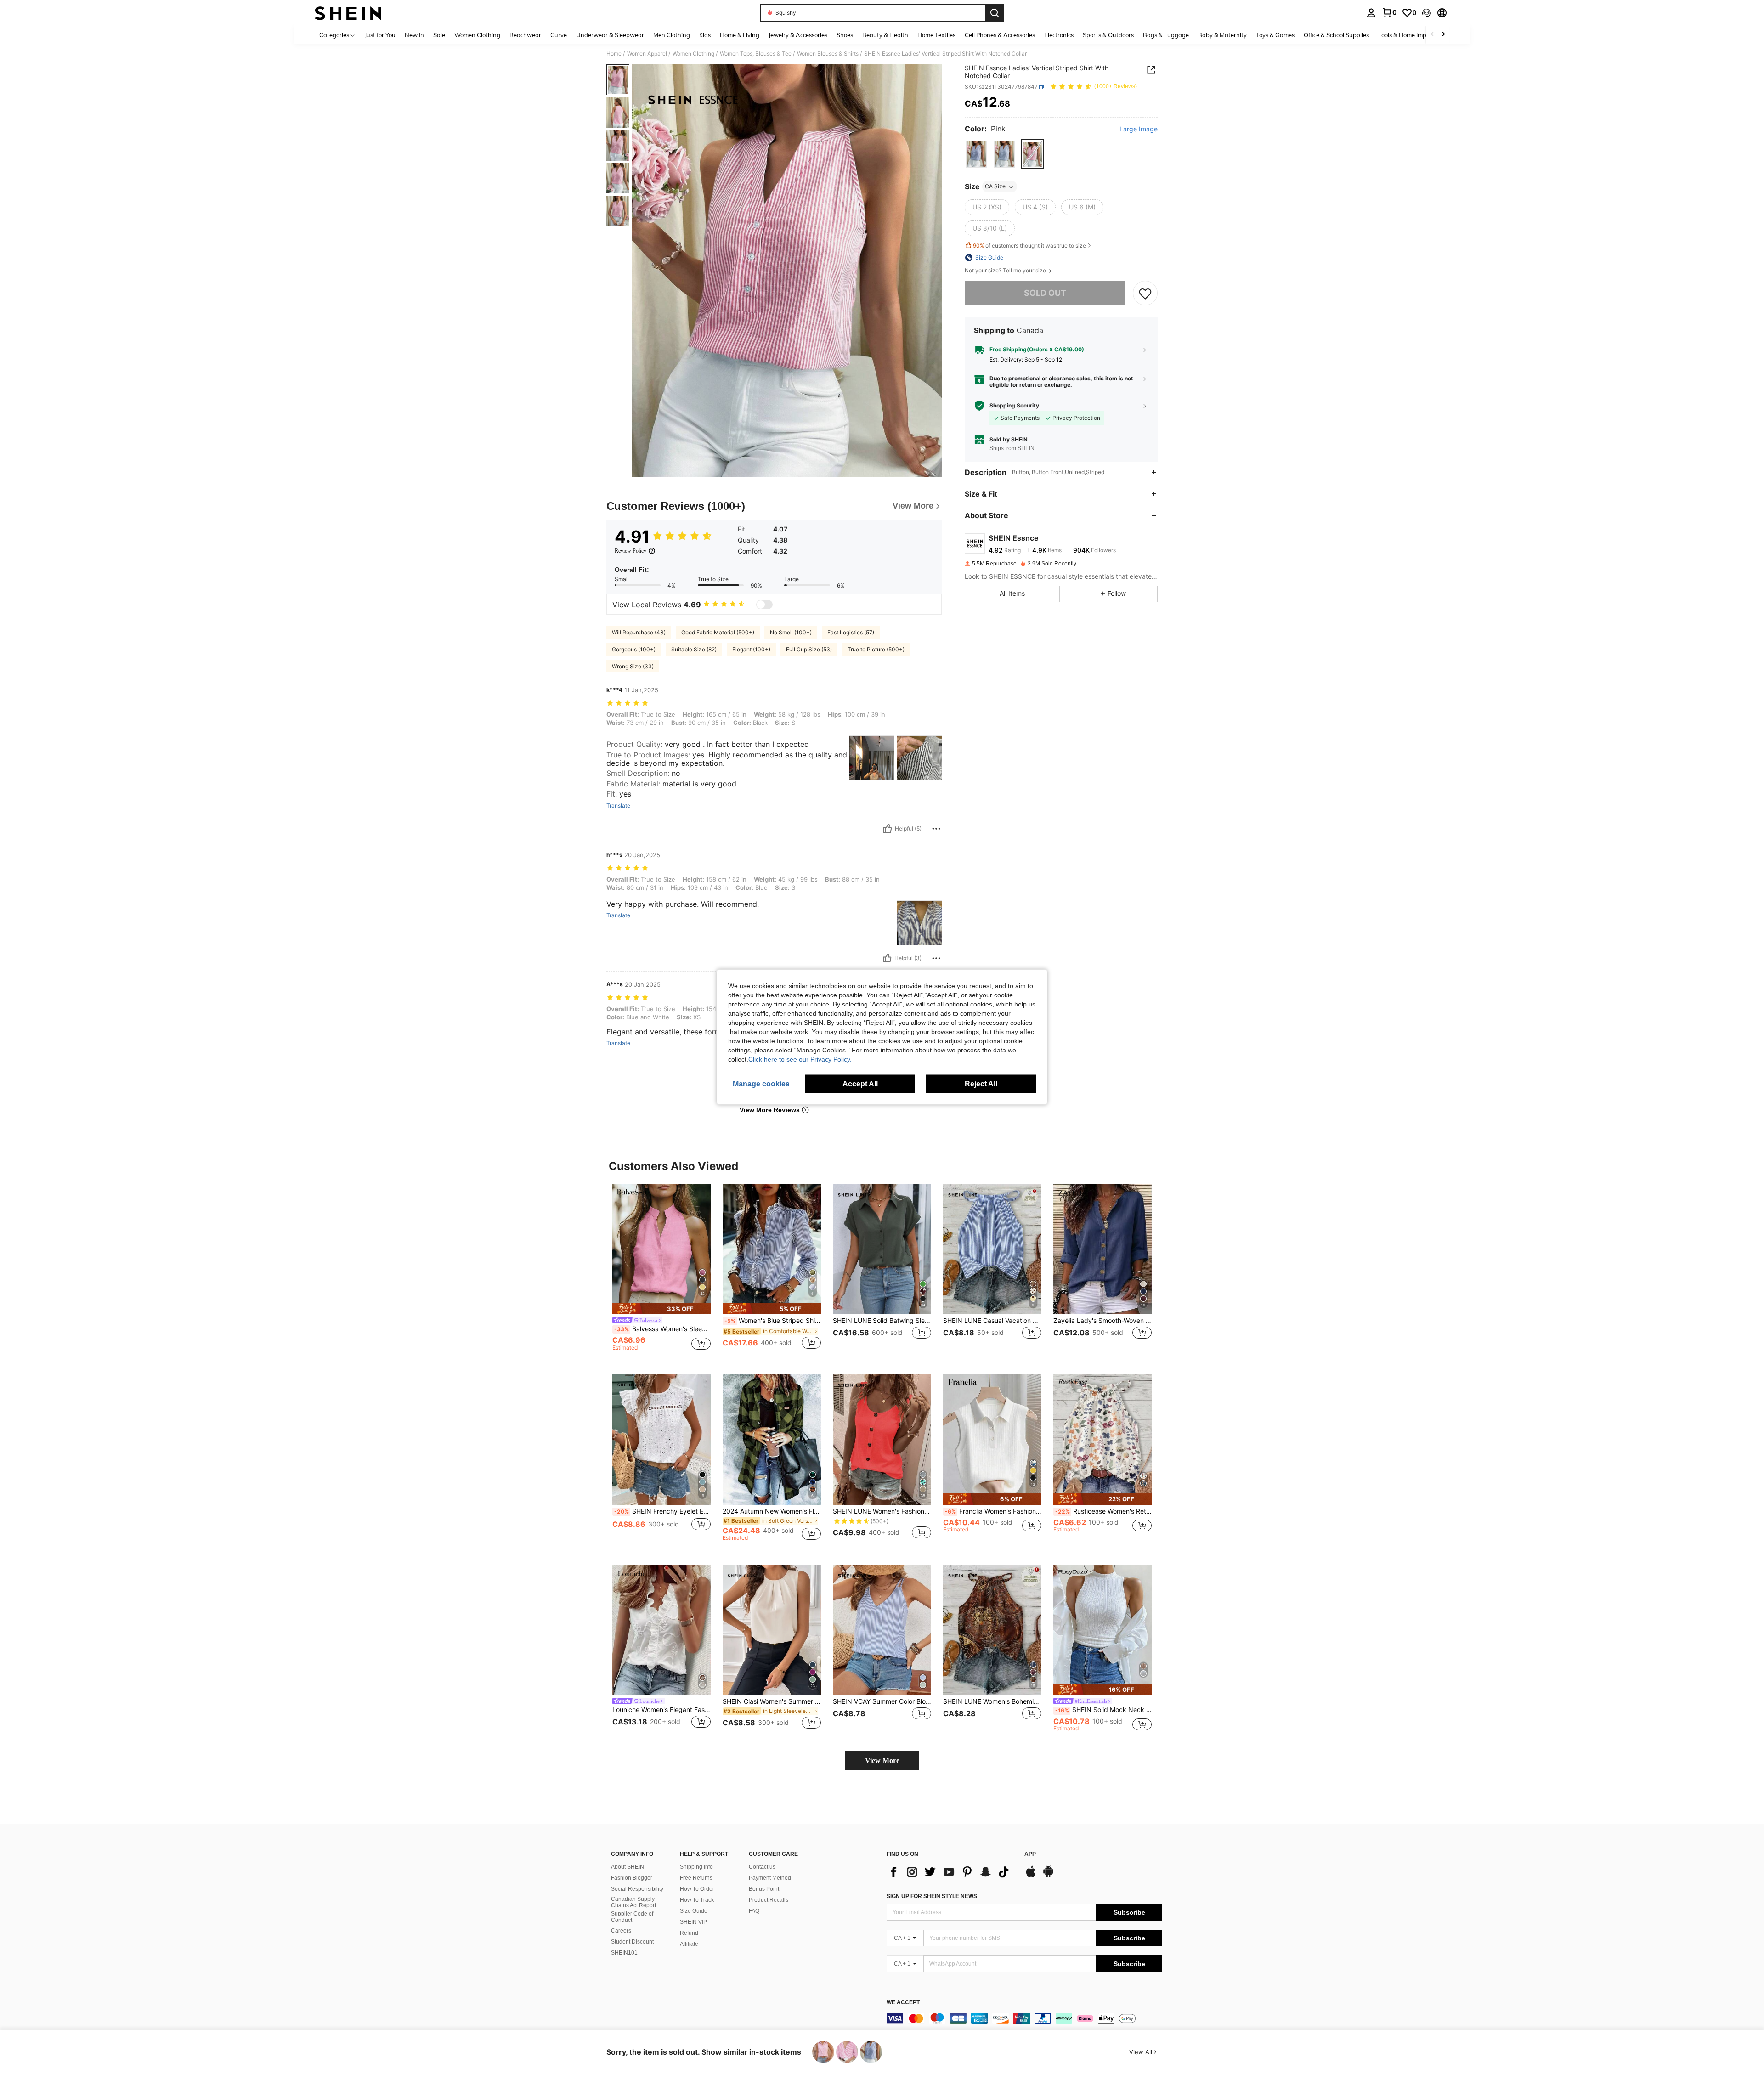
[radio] (976, 154)
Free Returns (696, 1878)
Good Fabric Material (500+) (718, 632)
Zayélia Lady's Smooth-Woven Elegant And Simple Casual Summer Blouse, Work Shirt (1102, 1321)
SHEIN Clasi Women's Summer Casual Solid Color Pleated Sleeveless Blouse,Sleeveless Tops (772, 1701)
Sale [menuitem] (439, 35)
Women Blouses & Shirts (828, 54)
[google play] (1048, 1876)
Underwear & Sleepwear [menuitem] (610, 35)
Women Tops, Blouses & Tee (756, 54)
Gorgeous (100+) (634, 649)
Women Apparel (647, 54)
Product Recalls (769, 1900)
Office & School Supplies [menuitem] (1336, 35)
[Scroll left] (1432, 35)
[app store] (1031, 1876)
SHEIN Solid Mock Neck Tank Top (1103, 1710)
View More (882, 1760)
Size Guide (694, 1911)
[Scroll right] (1443, 35)
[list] (951, 1872)
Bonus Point (764, 1889)
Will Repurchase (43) (639, 632)
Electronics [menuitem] (1059, 35)
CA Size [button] (995, 187)
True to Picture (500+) (876, 649)
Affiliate (689, 1944)
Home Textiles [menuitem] (936, 35)
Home (614, 54)
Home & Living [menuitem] (740, 35)
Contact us (762, 1867)
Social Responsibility (637, 1889)
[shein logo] (348, 13)
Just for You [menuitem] (380, 35)
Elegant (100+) (751, 649)
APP (1030, 1854)
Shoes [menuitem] (845, 35)
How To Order (697, 1889)
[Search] (995, 13)
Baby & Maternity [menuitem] (1222, 35)
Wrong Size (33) (633, 666)
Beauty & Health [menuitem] (885, 35)
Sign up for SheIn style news (932, 1896)
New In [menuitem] (414, 35)
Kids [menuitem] (705, 35)
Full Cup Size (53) (809, 649)
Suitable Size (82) (694, 649)
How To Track (697, 1900)
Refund (689, 1933)
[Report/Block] (936, 829)
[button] (1426, 13)
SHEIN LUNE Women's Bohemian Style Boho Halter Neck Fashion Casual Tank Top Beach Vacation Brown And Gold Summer (992, 1701)
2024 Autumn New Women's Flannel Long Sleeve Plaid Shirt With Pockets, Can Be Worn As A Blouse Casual (772, 1511)
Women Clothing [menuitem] (477, 35)
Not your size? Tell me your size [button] (1006, 271)
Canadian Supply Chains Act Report (633, 1902)
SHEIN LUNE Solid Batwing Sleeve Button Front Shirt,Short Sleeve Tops (882, 1321)
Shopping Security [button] (1014, 406)
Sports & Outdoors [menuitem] (1108, 35)
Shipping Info (696, 1867)
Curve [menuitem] (559, 35)
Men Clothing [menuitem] (672, 35)
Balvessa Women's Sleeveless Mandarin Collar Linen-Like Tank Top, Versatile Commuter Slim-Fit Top (662, 1329)
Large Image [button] (1139, 129)
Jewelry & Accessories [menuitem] (798, 35)
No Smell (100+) (791, 632)
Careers (621, 1931)
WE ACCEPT (903, 2003)
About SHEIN (628, 1867)
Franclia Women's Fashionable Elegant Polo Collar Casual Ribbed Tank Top (993, 1511)
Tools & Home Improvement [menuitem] (1415, 35)
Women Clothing (693, 54)
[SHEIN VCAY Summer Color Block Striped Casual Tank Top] (882, 1630)
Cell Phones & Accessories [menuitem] (1000, 35)
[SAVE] (1145, 293)
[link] (1389, 12)
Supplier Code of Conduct (632, 1917)
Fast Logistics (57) (851, 632)
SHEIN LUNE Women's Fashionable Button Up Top (882, 1511)
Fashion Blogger (632, 1878)
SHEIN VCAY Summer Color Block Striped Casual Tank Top (882, 1701)
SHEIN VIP (693, 1922)
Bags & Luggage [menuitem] (1166, 35)
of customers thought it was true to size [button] (1029, 246)
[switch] (764, 605)
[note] (661, 1308)
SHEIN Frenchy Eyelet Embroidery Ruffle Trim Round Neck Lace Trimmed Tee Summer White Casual (662, 1511)
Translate (618, 806)
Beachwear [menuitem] (525, 35)
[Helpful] (888, 829)
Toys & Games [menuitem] (1275, 35)
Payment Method (770, 1878)
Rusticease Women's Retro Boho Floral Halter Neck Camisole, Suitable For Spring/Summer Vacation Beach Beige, (1103, 1511)
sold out (1045, 293)
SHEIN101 (624, 1953)
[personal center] (1371, 13)
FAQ (754, 1911)
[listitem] (661, 1272)
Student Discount (632, 1942)
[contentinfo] (1024, 2018)
